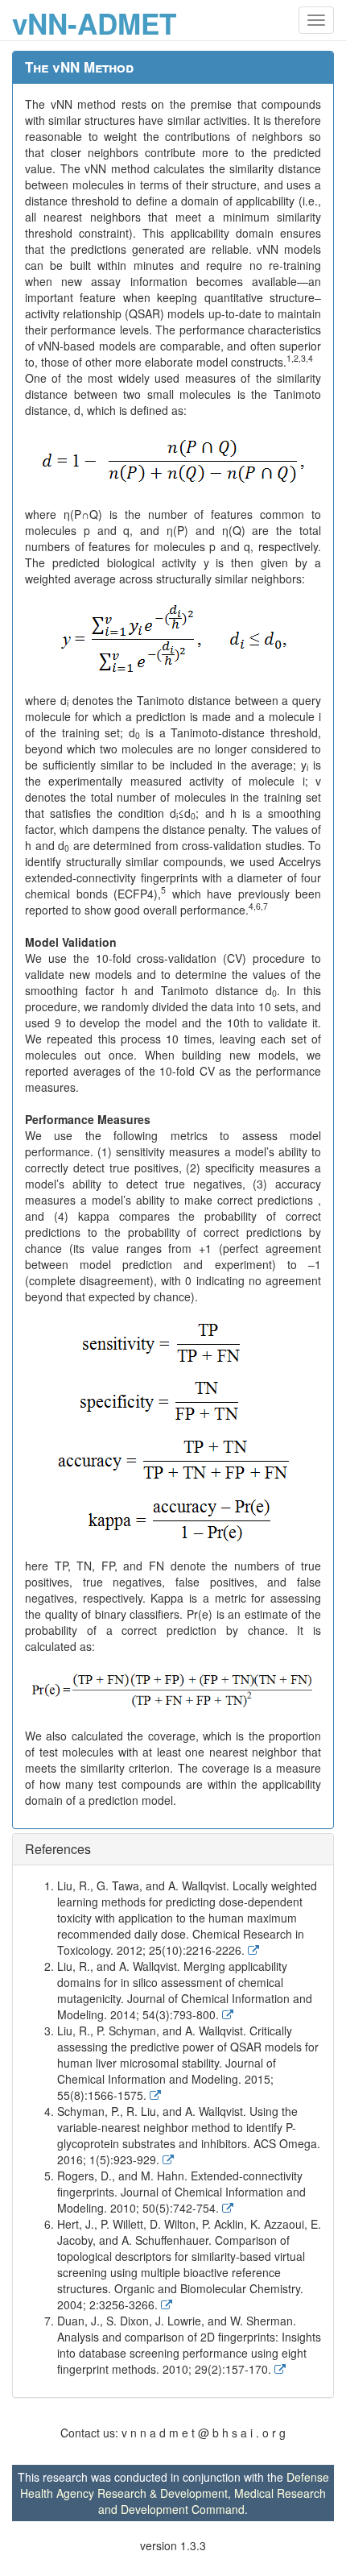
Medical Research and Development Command (212, 2501)
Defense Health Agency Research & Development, (175, 2485)
